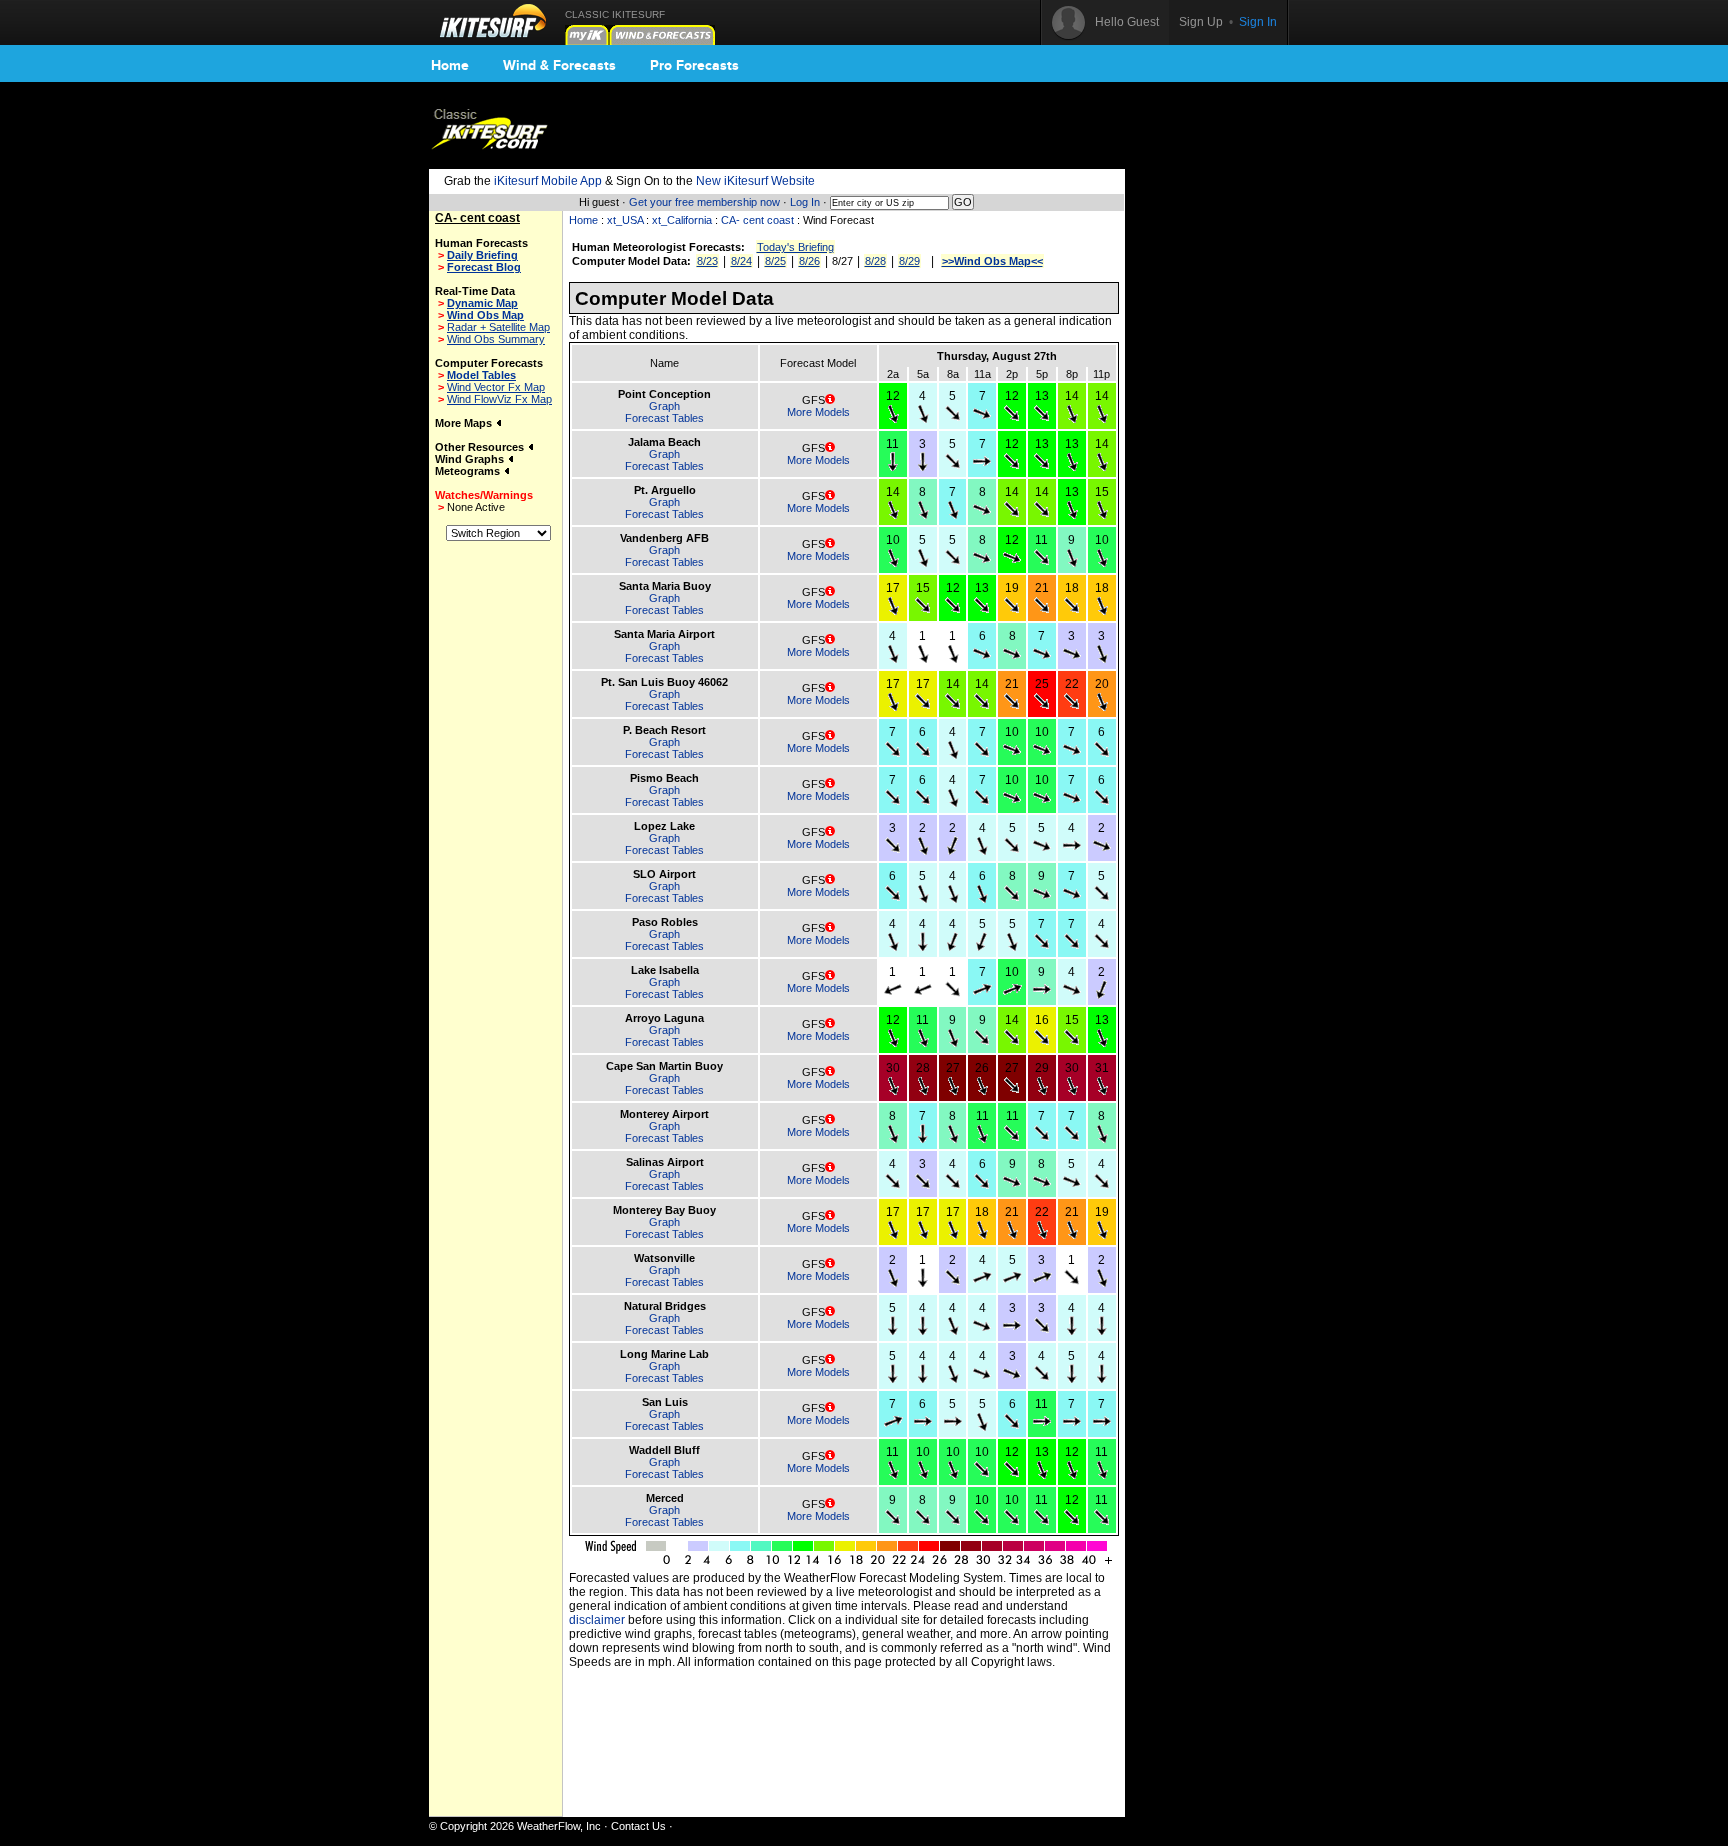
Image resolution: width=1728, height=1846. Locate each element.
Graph (664, 406)
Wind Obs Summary (496, 339)
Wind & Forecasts (559, 65)
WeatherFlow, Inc (559, 1826)
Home (450, 65)
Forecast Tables (664, 418)
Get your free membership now (704, 202)
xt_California (682, 220)
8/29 (909, 261)
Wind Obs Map (485, 315)
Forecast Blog (484, 267)
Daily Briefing (482, 255)
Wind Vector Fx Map (496, 387)
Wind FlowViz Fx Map (499, 399)
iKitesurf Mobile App (548, 181)
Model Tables (481, 375)
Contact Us (638, 1826)
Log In (805, 202)
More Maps (465, 423)
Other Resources (481, 447)
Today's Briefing (795, 247)
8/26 (809, 261)
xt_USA (625, 220)
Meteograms (469, 471)
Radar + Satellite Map (498, 327)
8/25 (775, 261)
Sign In (1258, 22)
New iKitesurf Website (755, 181)
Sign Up (1201, 22)
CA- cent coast (757, 220)
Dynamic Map (482, 303)
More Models (818, 412)
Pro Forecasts (694, 65)
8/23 (707, 261)
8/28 (875, 261)
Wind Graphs (471, 459)
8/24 (741, 261)
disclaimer (597, 1620)
